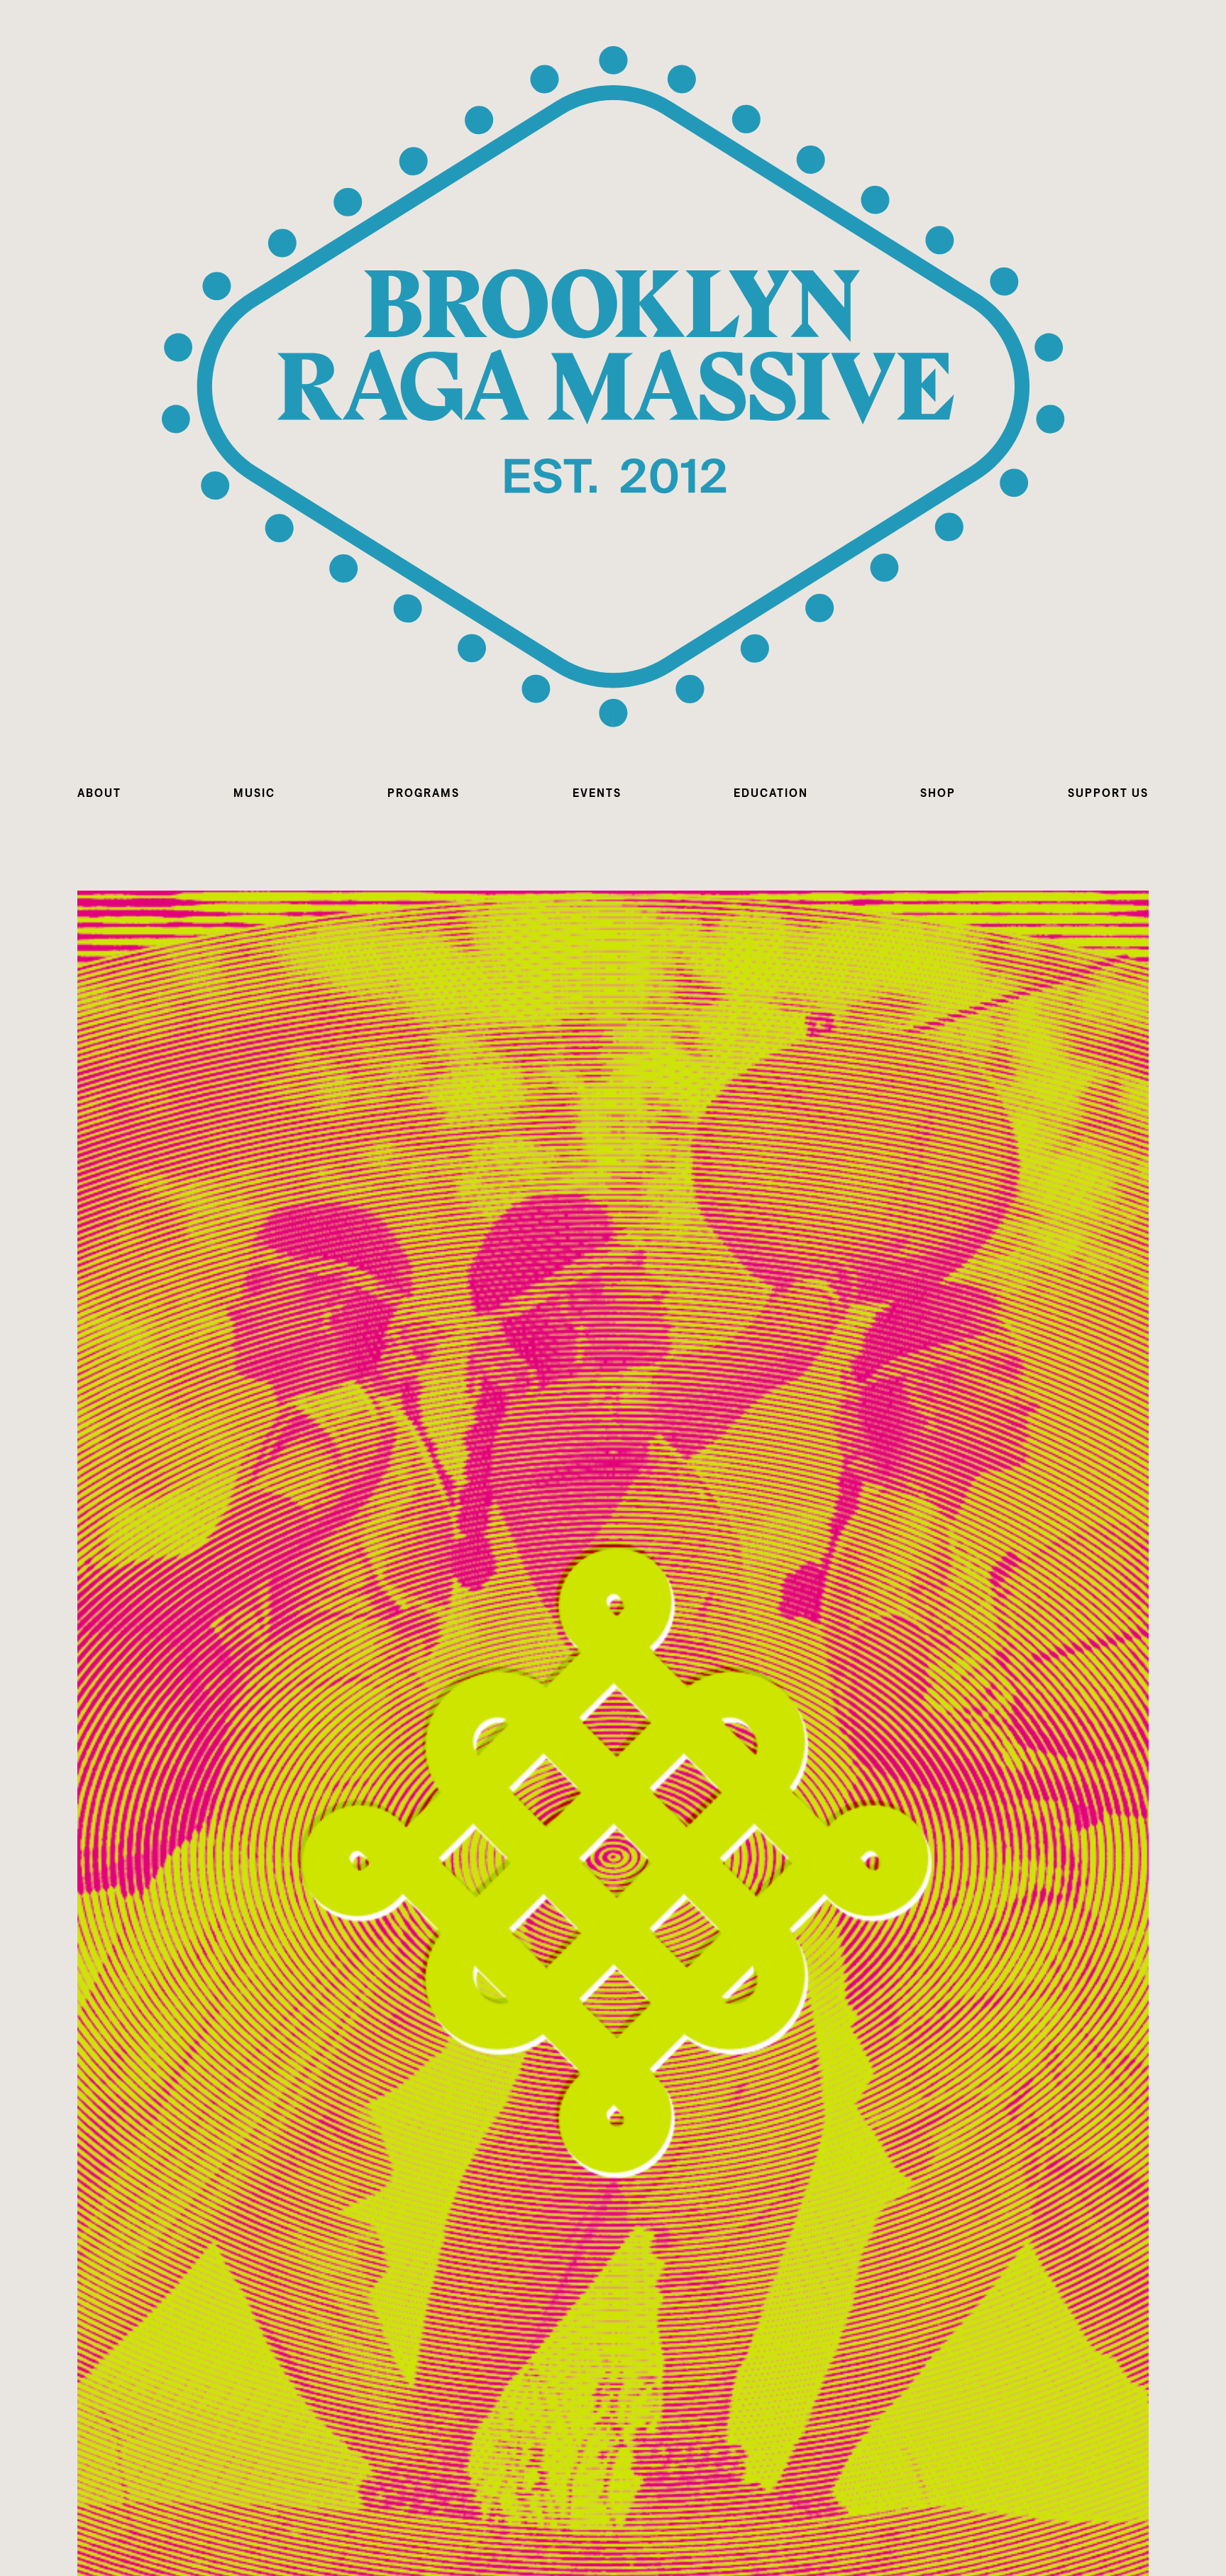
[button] (99, 793)
